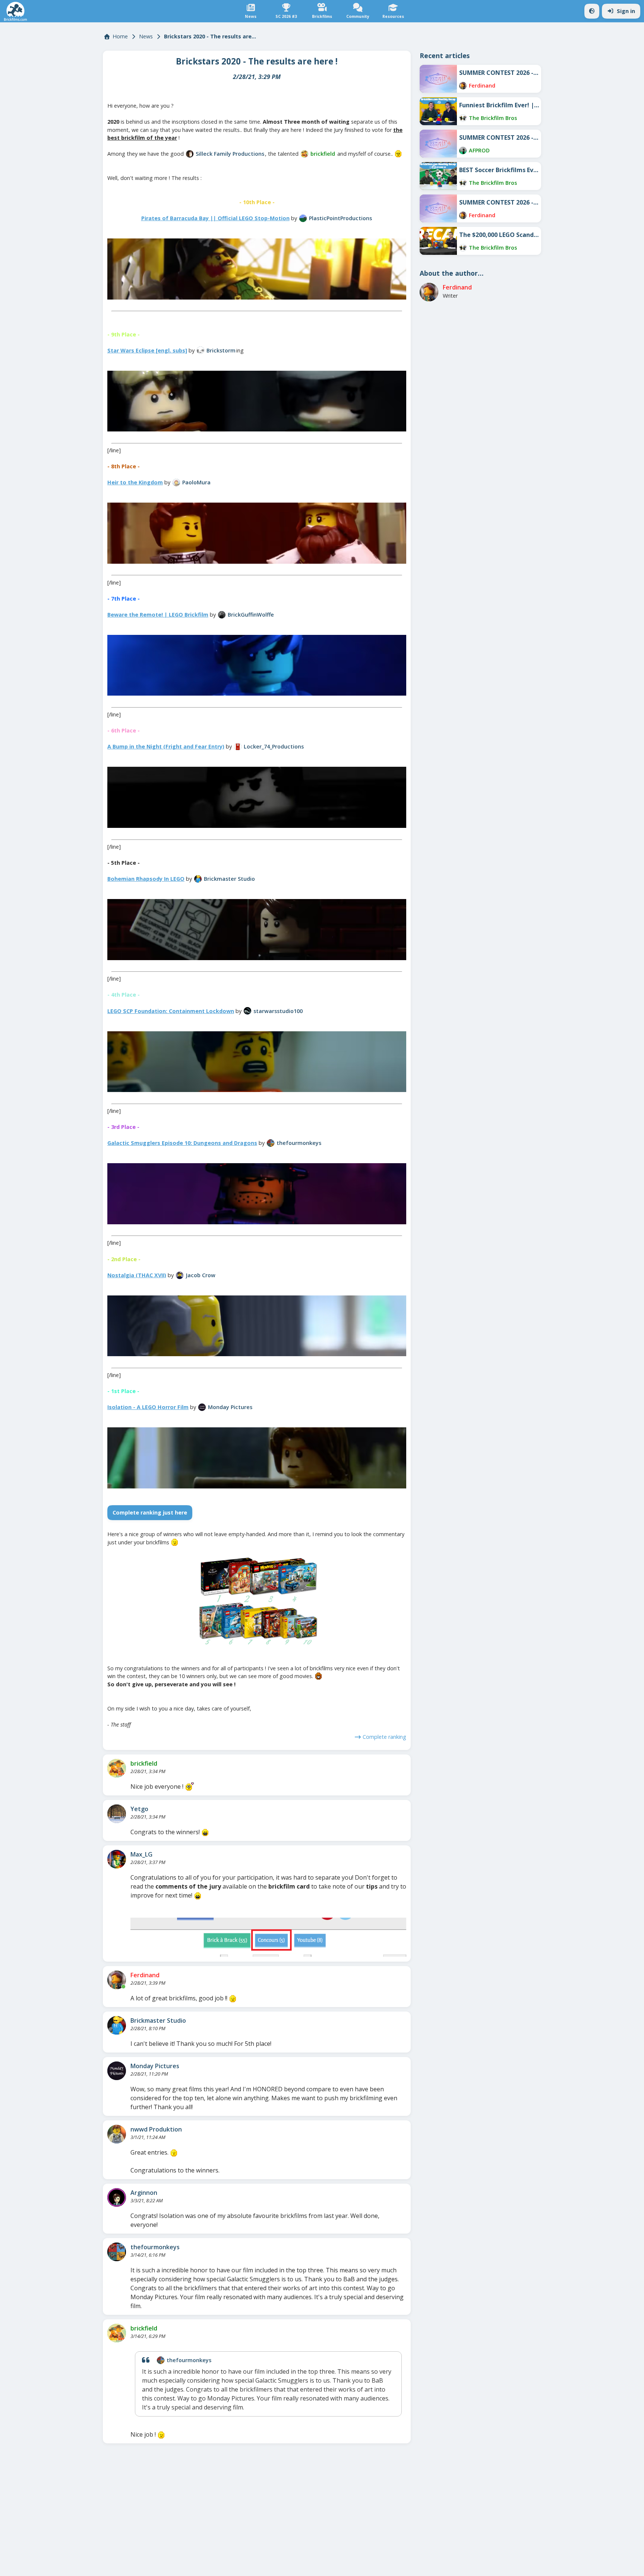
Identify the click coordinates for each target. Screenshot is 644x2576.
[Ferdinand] (117, 1980)
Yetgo (139, 1809)
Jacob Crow (201, 1275)
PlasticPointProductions (340, 218)
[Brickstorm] (201, 350)
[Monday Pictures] (202, 1407)
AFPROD (479, 150)
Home (120, 36)
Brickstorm (221, 350)
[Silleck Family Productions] (190, 154)
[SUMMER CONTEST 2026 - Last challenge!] (438, 79)
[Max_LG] (117, 1859)
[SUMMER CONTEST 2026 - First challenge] (438, 208)
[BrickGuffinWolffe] (222, 615)
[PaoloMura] (176, 482)
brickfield (323, 154)
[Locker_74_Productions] (238, 747)
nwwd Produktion (156, 2129)
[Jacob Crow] (180, 1275)
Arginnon (144, 2193)
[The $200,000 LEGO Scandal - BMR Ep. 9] (438, 241)
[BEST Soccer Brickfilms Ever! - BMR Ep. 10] (438, 176)
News (146, 36)
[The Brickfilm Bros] (463, 118)
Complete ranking (384, 1737)
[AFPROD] (463, 151)
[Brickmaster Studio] (198, 879)
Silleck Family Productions (230, 154)
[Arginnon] (117, 2197)
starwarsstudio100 (278, 1011)
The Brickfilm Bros (493, 118)
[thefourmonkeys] (271, 1143)
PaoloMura (196, 482)
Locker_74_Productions (274, 746)
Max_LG (141, 1854)
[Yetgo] (117, 1814)
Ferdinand (145, 1975)
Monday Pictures (230, 1407)
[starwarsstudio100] (247, 1011)
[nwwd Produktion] (117, 2134)
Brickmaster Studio (229, 879)
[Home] (15, 11)
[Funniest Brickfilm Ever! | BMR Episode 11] (438, 111)
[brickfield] (304, 154)
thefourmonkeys (299, 1143)
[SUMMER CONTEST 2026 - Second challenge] (438, 144)
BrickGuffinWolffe (251, 615)
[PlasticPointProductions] (303, 218)
